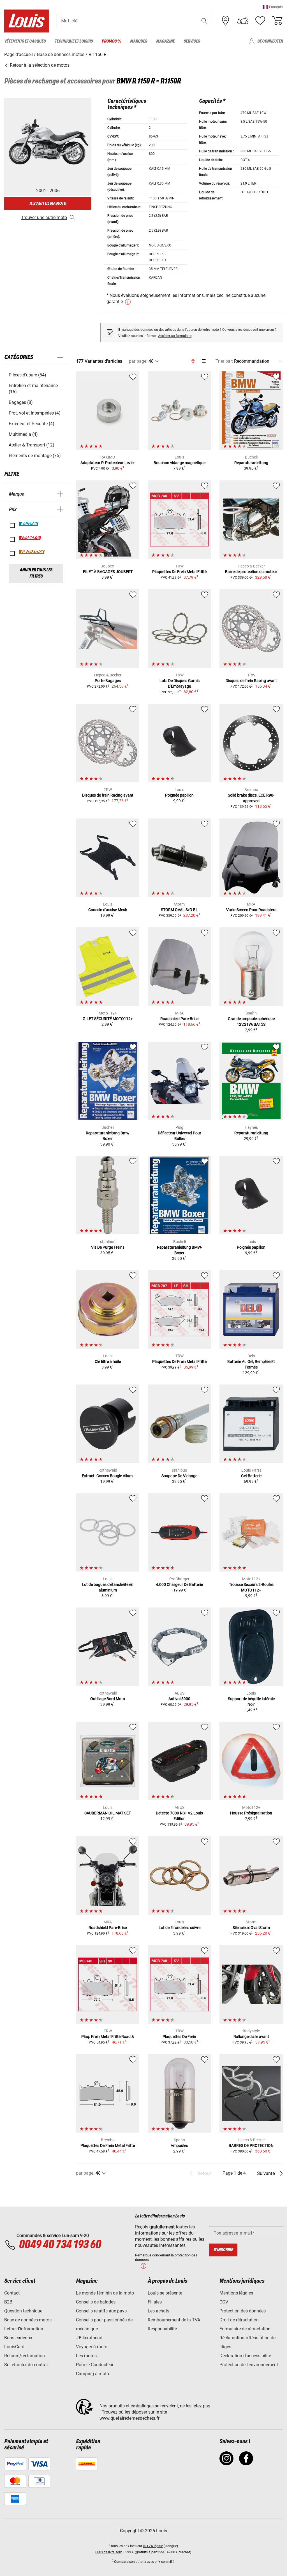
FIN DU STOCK (32, 552)
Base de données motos (28, 2320)
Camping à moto (92, 2374)
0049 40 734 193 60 (60, 2245)
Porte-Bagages (108, 681)
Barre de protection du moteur (251, 572)
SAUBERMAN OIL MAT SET (108, 1813)
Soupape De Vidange (179, 1476)
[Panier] (277, 21)
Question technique (23, 2311)
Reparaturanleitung (251, 463)
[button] (273, 7)
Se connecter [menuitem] (270, 41)
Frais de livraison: (109, 2552)
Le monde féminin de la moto (105, 2293)
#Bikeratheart (89, 2338)
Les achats (158, 2311)
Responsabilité (162, 2329)
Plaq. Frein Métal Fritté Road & (108, 2037)
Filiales (155, 2302)
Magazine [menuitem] (165, 41)
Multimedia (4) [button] (23, 434)
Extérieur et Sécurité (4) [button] (32, 424)
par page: (138, 361)
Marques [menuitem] (139, 41)
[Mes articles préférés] (260, 21)
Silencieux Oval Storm (251, 1928)
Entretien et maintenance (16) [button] (33, 389)
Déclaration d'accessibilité (245, 2356)
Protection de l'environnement (249, 2365)
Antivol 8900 (179, 1699)
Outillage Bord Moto (108, 1699)
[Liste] (203, 361)
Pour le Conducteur (95, 2365)
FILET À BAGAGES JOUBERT (108, 572)
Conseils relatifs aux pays (101, 2311)
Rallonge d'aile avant (251, 2037)
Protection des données (243, 2311)
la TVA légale (153, 2546)
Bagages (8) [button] (21, 402)
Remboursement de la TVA (174, 2320)
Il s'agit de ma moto (48, 203)
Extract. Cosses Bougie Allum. (108, 1476)
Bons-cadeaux (18, 2338)
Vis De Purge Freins (108, 1247)
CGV (224, 2302)
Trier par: (224, 361)
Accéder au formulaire (175, 336)
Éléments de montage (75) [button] (35, 456)
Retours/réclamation (25, 2356)
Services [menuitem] (192, 41)
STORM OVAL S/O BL (179, 910)
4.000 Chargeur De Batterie (179, 1584)
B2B (8, 2302)
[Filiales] (226, 21)
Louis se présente (165, 2293)
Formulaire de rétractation (245, 2329)
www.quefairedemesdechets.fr (129, 2418)
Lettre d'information (24, 2329)
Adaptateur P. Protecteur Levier (108, 463)
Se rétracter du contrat (26, 2365)
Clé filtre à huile (108, 1362)
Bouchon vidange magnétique (180, 463)
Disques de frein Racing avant (251, 681)
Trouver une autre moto (44, 217)
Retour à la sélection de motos (39, 65)
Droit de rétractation (239, 2320)
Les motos (86, 2356)
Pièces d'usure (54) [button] (27, 375)
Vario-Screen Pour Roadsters (251, 910)
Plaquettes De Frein (179, 2037)
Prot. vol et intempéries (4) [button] (35, 413)
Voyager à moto (92, 2347)
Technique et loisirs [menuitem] (74, 41)
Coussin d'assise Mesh (108, 910)
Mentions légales (236, 2293)
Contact (12, 2293)
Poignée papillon (179, 795)
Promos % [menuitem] (111, 41)
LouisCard (14, 2347)
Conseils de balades (96, 2302)
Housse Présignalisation (251, 1813)
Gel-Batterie (251, 1476)
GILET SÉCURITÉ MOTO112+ (108, 1019)
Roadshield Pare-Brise (179, 1019)
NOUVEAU (29, 524)
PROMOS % (30, 538)
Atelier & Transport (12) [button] (32, 445)
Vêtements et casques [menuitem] (25, 41)
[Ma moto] (243, 21)
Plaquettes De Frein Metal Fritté (179, 572)
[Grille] (193, 360)
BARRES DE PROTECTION (251, 2145)
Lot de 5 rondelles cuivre (180, 1928)
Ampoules (179, 2145)
